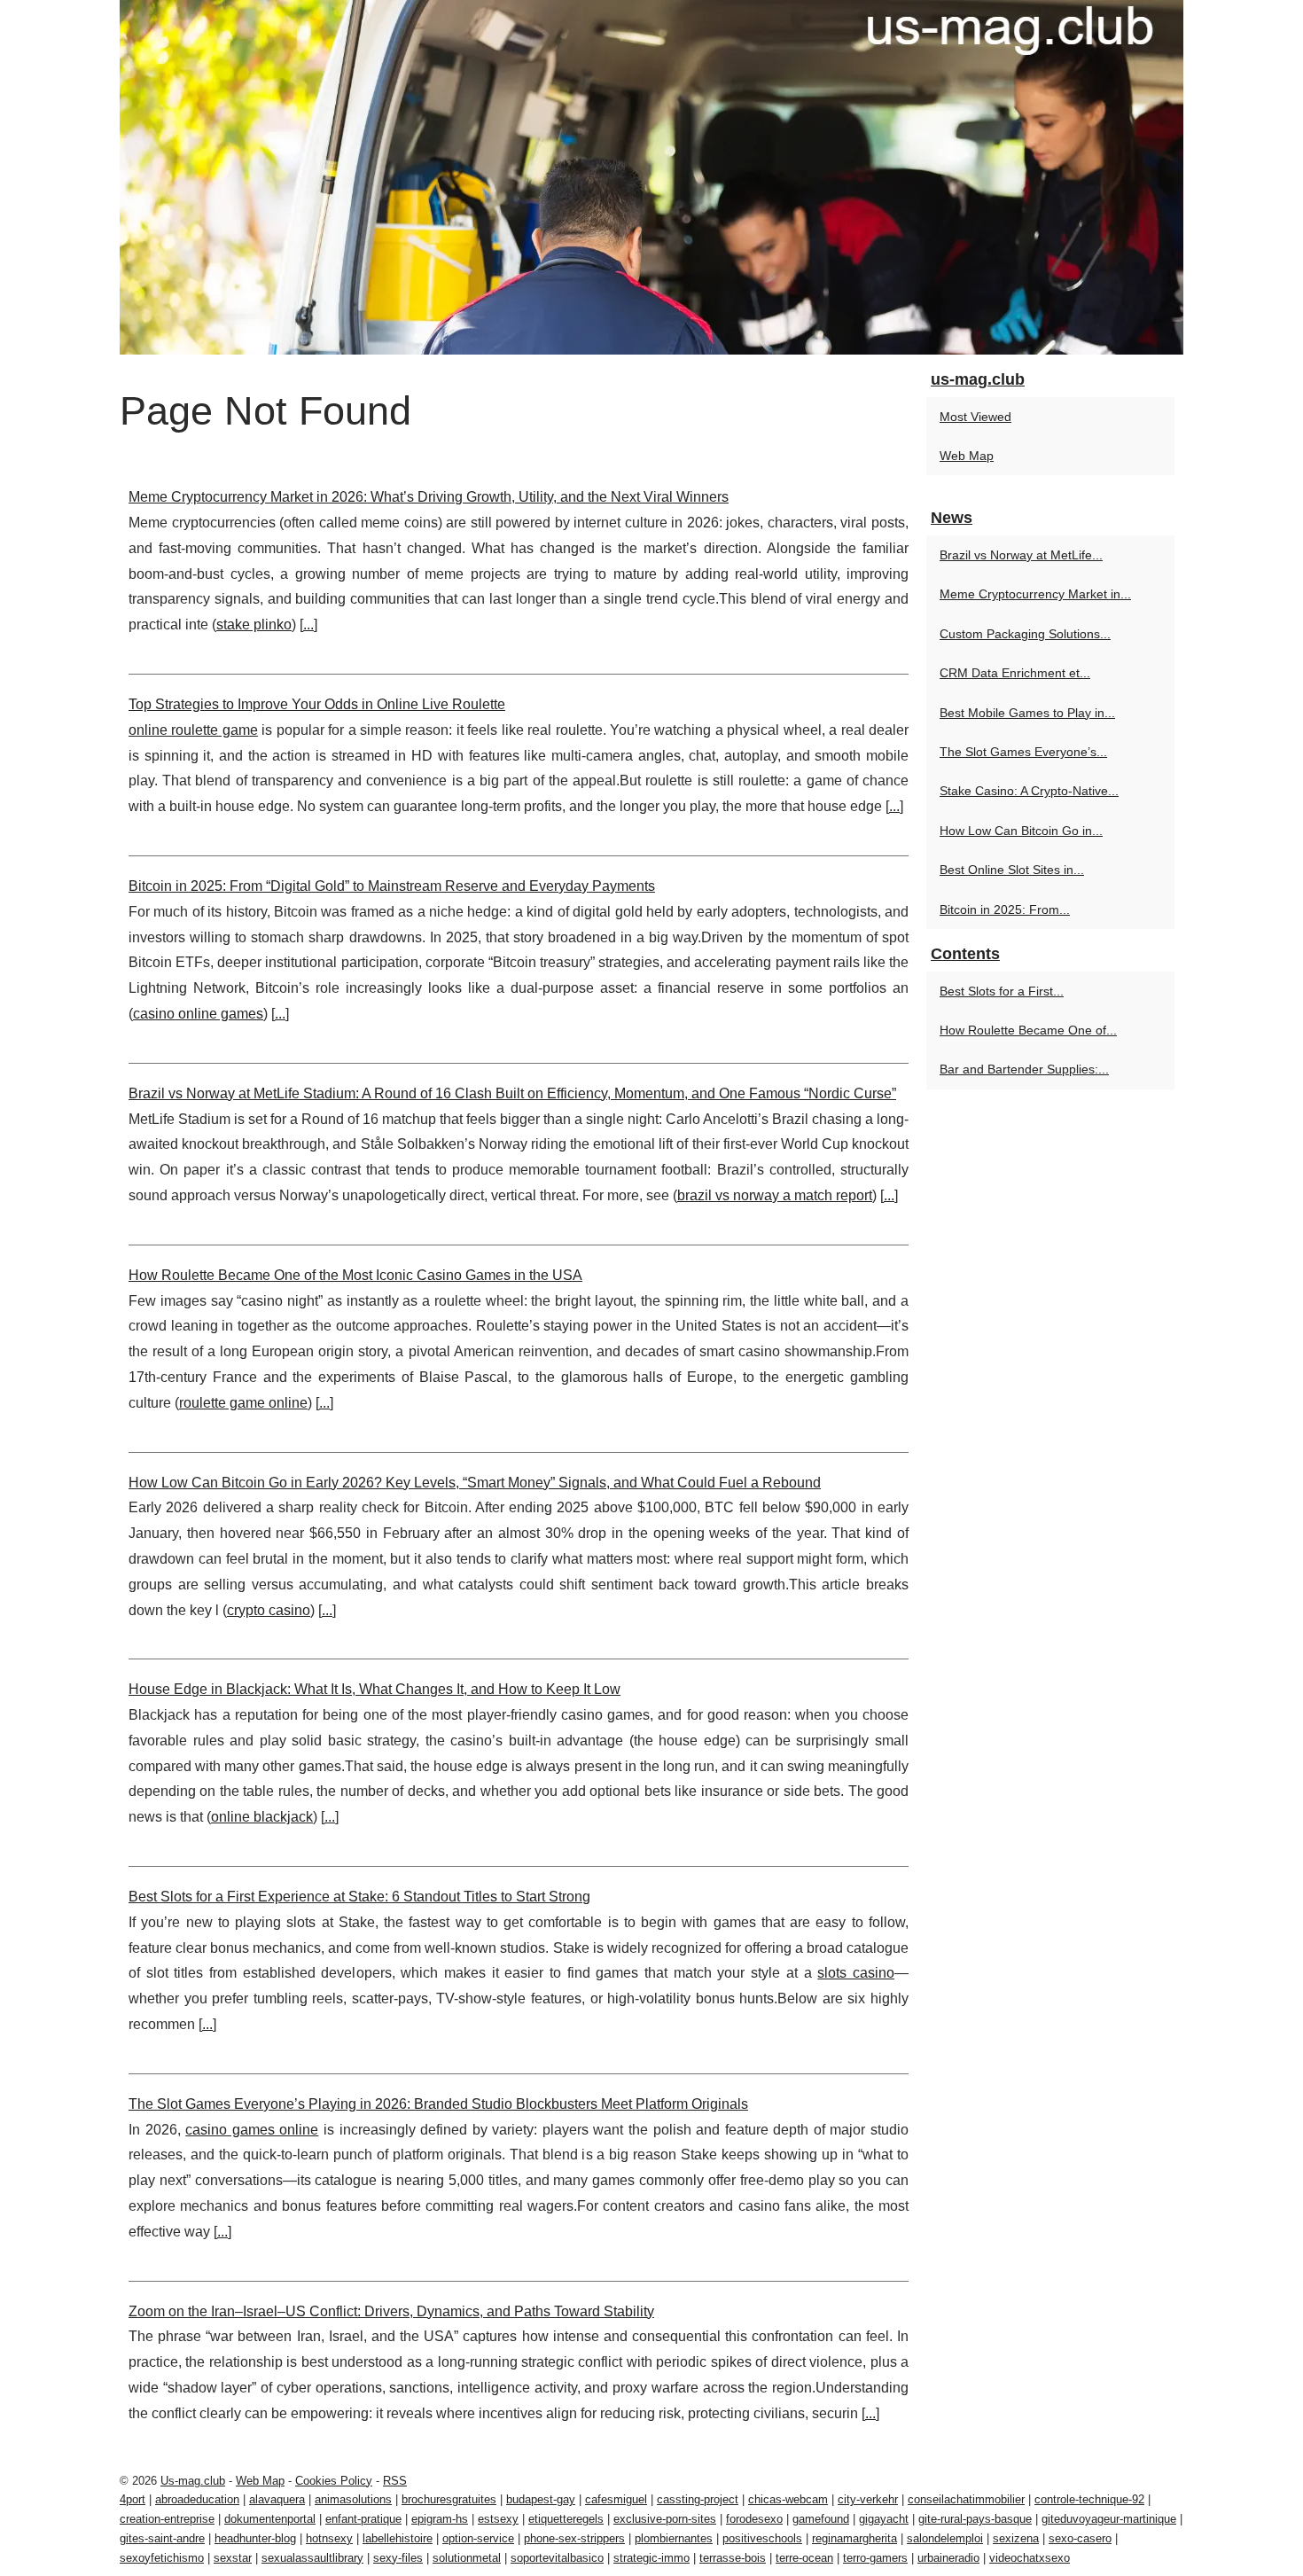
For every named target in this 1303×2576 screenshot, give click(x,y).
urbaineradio (948, 2558)
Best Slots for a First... (1002, 991)
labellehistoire (398, 2538)
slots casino (856, 1973)
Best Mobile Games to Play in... (1027, 713)
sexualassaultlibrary (312, 2558)
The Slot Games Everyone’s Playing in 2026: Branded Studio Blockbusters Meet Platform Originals (438, 2104)
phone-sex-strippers (574, 2538)
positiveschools (762, 2538)
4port (133, 2499)
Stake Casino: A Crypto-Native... (1029, 791)
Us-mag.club (193, 2481)
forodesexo (754, 2519)
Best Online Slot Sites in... (1012, 870)
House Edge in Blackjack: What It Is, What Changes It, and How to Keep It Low (375, 1689)
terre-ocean (804, 2558)
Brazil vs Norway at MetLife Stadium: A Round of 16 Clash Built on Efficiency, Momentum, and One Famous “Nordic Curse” (512, 1093)
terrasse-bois (733, 2558)
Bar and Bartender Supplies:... (1024, 1069)
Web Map (967, 456)
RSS (395, 2481)
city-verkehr (868, 2499)
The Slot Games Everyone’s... (1023, 752)
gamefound (821, 2519)
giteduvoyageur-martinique (1109, 2519)
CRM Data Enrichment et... (1015, 673)
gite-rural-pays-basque (975, 2519)
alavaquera (277, 2499)
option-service (478, 2538)
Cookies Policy (334, 2481)
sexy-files (398, 2558)
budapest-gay (541, 2499)
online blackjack (262, 1817)
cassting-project (698, 2499)
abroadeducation (197, 2499)
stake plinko (254, 624)
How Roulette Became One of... (1028, 1030)
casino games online (252, 2130)
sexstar (233, 2558)
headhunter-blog (255, 2538)
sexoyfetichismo (162, 2558)
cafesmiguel (616, 2499)
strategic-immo (651, 2558)
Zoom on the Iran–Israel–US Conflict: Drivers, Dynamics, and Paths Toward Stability (391, 2311)
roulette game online (243, 1403)
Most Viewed (975, 417)
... (308, 624)
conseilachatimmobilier (966, 2499)
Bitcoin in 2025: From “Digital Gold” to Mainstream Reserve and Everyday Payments (392, 886)
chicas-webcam (788, 2499)
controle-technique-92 (1089, 2499)
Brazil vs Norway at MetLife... (1021, 555)
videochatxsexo (1030, 2558)
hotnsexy (329, 2538)
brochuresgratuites (449, 2499)
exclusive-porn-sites (665, 2519)
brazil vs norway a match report (775, 1195)
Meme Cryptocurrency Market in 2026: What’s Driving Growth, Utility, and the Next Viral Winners (429, 497)
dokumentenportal (270, 2519)
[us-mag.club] (651, 177)
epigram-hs (440, 2519)
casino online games (198, 1014)
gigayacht (884, 2519)
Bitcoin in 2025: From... (1005, 909)
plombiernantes (674, 2538)
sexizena (1016, 2538)
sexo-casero (1080, 2538)
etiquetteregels (566, 2519)
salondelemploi (945, 2538)
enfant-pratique (363, 2519)
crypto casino (269, 1610)
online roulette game (193, 730)
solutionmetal (467, 2558)
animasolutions (353, 2499)
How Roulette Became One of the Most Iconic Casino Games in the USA (355, 1275)
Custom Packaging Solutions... (1025, 634)
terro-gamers (875, 2558)
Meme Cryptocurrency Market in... (1035, 594)
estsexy (498, 2519)
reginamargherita (854, 2538)
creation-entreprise (167, 2519)
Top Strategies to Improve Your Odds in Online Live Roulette (317, 704)
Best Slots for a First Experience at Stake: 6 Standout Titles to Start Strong (359, 1897)
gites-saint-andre (162, 2538)
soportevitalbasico (557, 2558)
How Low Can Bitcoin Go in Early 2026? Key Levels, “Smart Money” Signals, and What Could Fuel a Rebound (475, 1483)
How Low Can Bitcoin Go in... (1021, 831)
